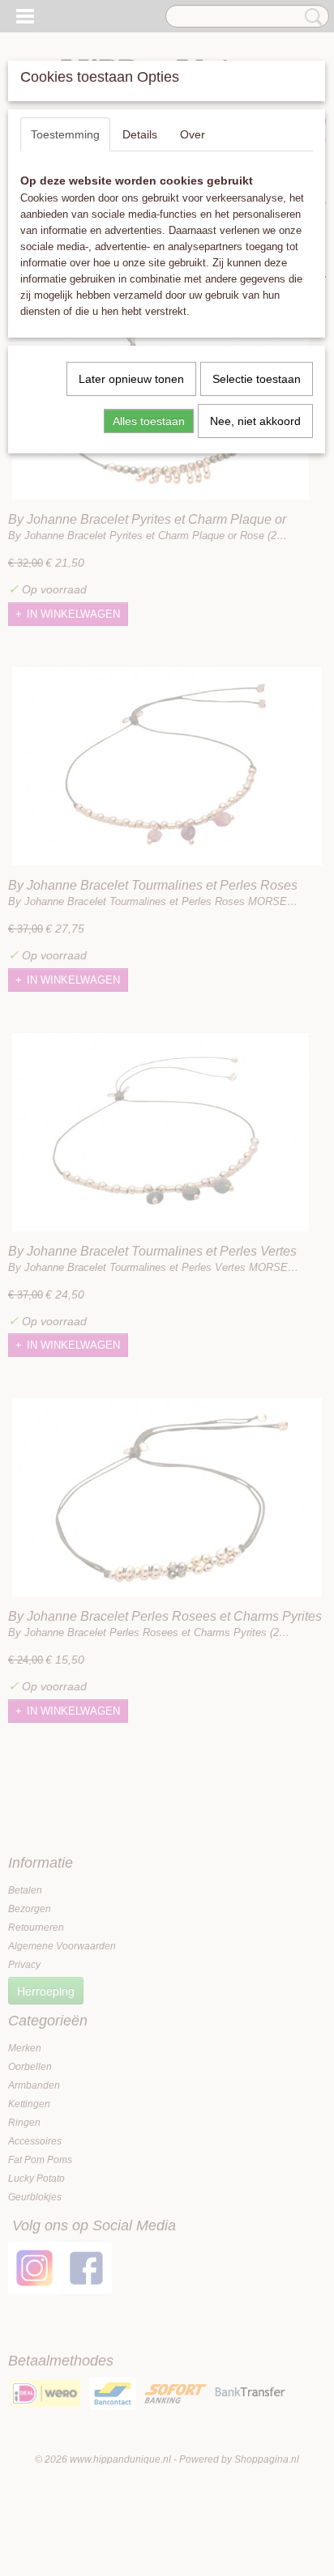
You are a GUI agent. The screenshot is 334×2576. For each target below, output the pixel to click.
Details (140, 134)
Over (193, 134)
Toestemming (65, 134)
